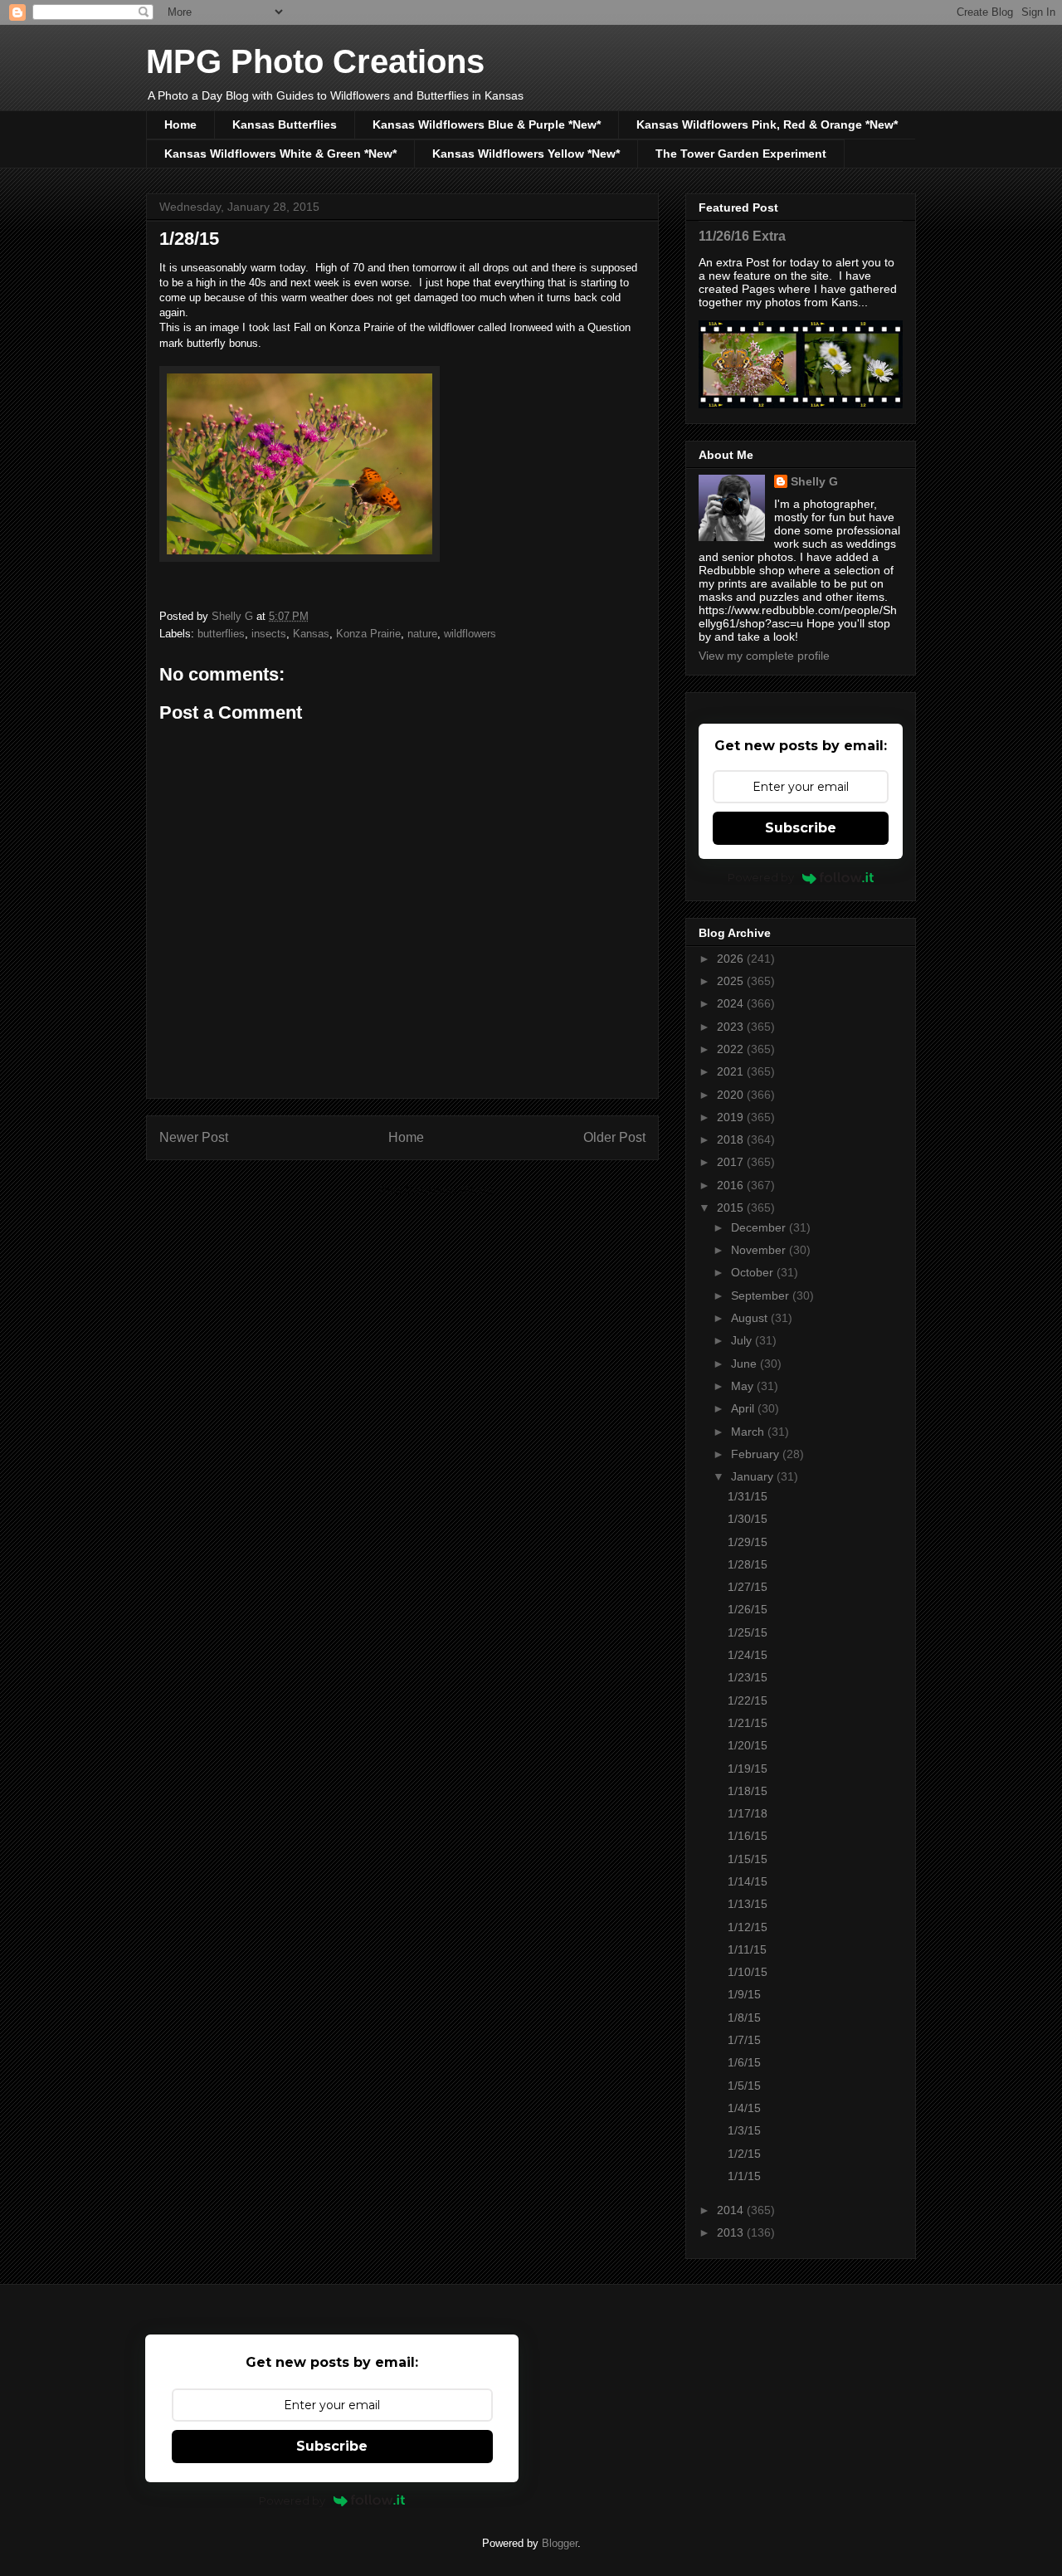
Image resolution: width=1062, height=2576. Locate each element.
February (757, 1454)
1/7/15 (744, 2040)
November (760, 1250)
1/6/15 (744, 2062)
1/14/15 (748, 1881)
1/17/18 (748, 1813)
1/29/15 (748, 1542)
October (754, 1272)
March (749, 1432)
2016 (732, 1185)
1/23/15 (748, 1677)
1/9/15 (744, 1994)
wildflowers (470, 634)
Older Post (614, 1137)
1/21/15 (748, 1723)
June (745, 1364)
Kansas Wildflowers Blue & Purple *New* (487, 124)
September (762, 1295)
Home (180, 124)
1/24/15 (748, 1655)
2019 (732, 1117)
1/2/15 (744, 2154)
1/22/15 (748, 1700)
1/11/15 (747, 1949)
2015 (732, 1207)
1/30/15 (748, 1519)
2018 (732, 1139)
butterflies (221, 634)
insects (269, 634)
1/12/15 (748, 1927)
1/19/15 (748, 1769)
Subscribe (801, 828)
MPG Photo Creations (315, 61)
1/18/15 (748, 1791)
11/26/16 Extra (742, 236)
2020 (732, 1095)
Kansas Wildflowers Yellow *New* (526, 154)
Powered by (761, 877)
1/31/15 (748, 1496)
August (751, 1318)
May (744, 1386)
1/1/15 (744, 2176)
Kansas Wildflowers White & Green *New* (280, 154)
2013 (732, 2232)
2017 (732, 1162)
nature (422, 634)
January (754, 1476)
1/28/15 (748, 1564)
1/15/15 (748, 1859)
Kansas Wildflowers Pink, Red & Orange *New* (767, 124)
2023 (732, 1027)
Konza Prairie (368, 634)
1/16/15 (748, 1836)
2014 (732, 2210)
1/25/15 (748, 1632)
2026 (732, 959)
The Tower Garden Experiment (741, 154)
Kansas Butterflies (285, 124)
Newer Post (194, 1137)
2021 (732, 1071)
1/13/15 (748, 1904)
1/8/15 (744, 2017)
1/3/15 (744, 2130)
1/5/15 (744, 2086)
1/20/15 (748, 1745)
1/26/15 (748, 1609)
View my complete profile (764, 656)
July (743, 1340)
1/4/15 (744, 2108)
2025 (732, 981)
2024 (732, 1003)
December (760, 1227)
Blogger (560, 2543)
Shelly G (814, 481)
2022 (732, 1049)
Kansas (311, 634)
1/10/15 (748, 1972)
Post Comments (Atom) (436, 1190)
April (744, 1408)
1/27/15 (748, 1587)
